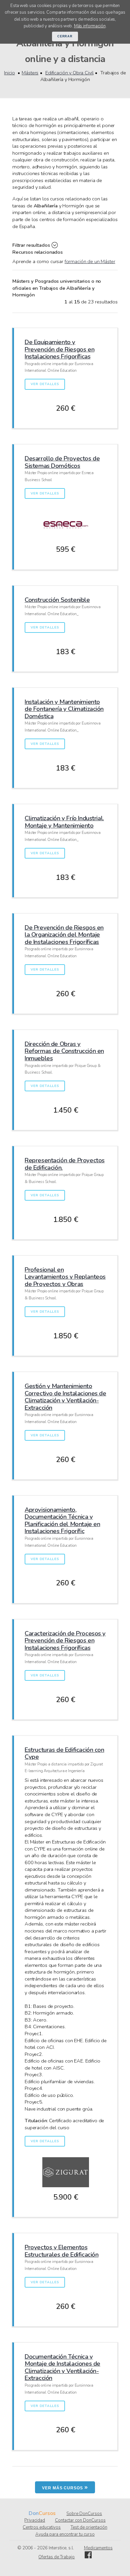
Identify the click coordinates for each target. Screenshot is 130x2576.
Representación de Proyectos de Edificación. (65, 1164)
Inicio (9, 73)
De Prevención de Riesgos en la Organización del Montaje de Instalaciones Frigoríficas (64, 935)
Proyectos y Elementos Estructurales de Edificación (61, 2251)
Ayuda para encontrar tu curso (65, 2534)
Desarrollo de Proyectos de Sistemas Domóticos (62, 462)
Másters (30, 73)
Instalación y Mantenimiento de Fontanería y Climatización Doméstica (64, 709)
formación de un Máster (90, 261)
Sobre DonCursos (84, 2514)
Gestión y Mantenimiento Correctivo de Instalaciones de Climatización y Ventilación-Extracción (65, 1397)
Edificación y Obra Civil (69, 73)
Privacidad (35, 2520)
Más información (90, 26)
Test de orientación (89, 2527)
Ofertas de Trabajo (56, 2557)
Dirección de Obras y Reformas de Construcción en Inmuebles (64, 1051)
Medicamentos (98, 2548)
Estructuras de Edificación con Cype (64, 1753)
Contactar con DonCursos (80, 2520)
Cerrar (65, 36)
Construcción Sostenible (57, 600)
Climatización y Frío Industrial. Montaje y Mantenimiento (64, 822)
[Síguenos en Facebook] (88, 2557)
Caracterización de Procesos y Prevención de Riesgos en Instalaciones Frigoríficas (65, 1640)
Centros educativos (42, 2527)
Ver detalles (45, 384)
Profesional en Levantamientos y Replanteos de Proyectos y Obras (65, 1277)
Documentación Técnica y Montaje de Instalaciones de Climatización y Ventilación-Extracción (62, 2367)
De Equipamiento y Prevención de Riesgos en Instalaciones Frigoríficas (59, 349)
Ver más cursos (65, 2487)
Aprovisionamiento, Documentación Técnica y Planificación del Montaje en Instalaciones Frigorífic (62, 1520)
